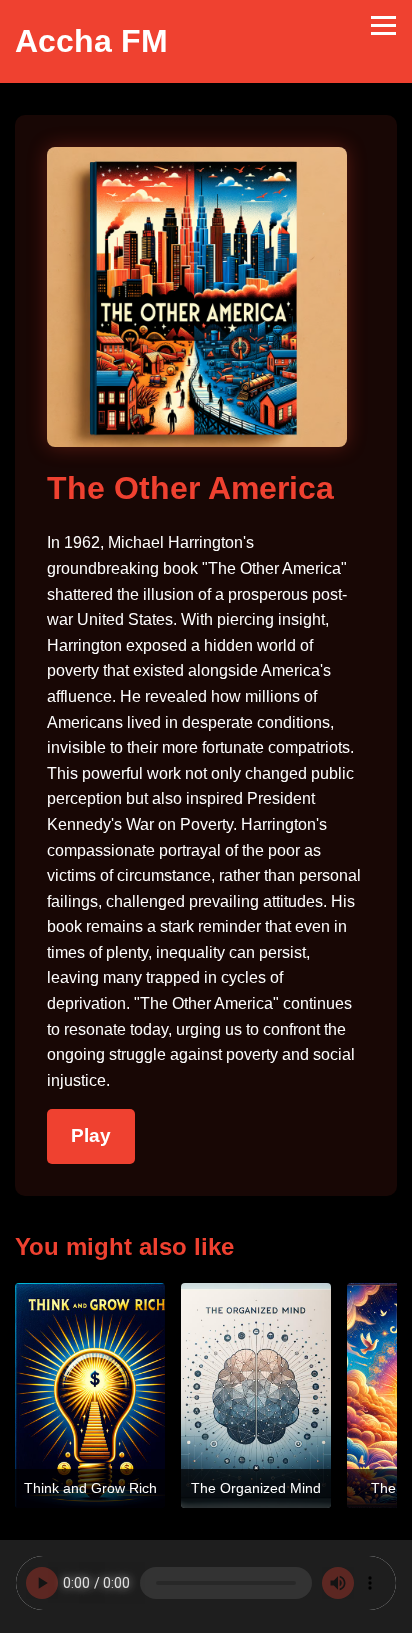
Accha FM (91, 41)
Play (91, 1135)
